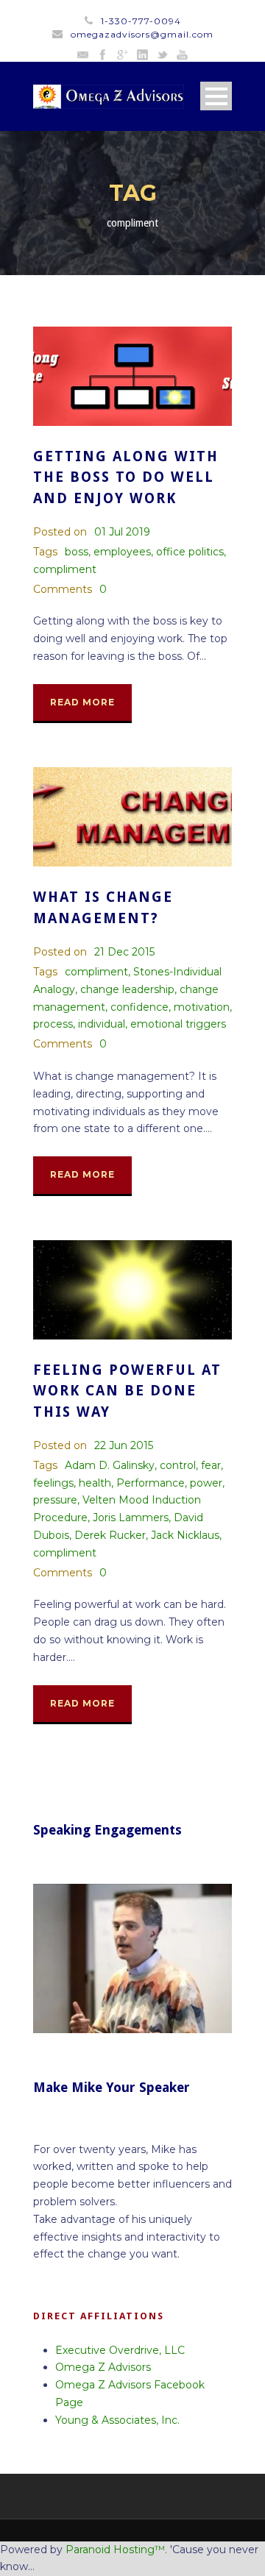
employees (122, 552)
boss (77, 552)
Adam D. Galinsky (110, 1465)
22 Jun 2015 (124, 1445)
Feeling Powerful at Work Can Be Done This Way (127, 1391)
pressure (55, 1500)
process (53, 1024)
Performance (151, 1483)
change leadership (127, 989)
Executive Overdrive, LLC (120, 2350)
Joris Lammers (131, 1518)
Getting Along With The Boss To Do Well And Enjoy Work (126, 477)
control (178, 1465)
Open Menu (216, 96)
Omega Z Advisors (103, 2367)
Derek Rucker (110, 1535)
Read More (82, 702)
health (95, 1483)
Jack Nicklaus (185, 1535)
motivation (202, 1007)
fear (211, 1465)
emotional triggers (178, 1024)
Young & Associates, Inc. (117, 2420)
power (206, 1483)
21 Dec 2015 (124, 952)
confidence (139, 1007)
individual (102, 1024)
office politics (190, 552)
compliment (65, 569)
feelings (53, 1483)
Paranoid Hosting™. (116, 2550)
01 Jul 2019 (122, 532)
